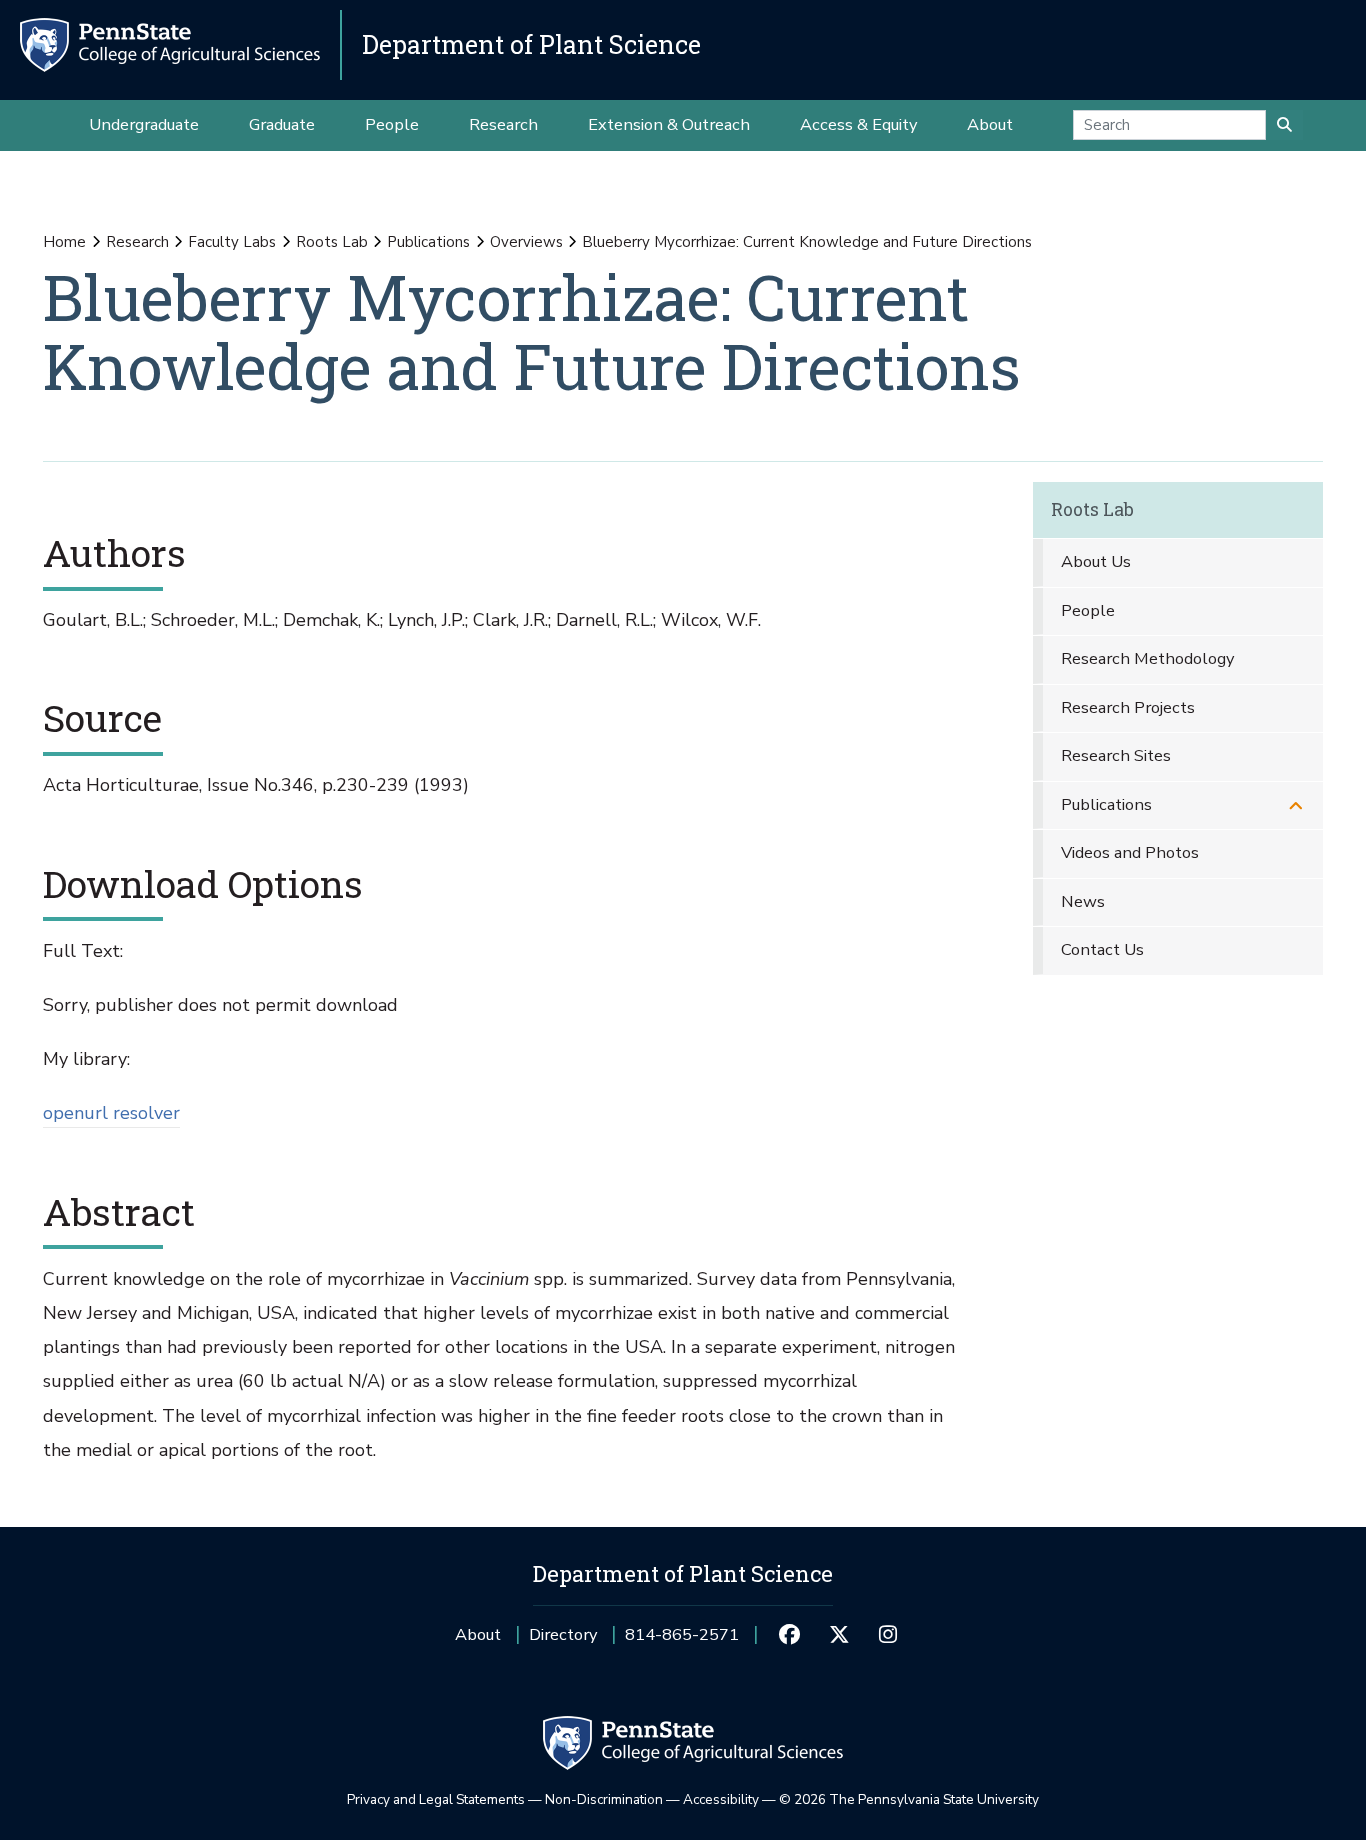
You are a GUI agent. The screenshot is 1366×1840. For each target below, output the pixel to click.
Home (64, 242)
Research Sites (1116, 755)
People (1088, 610)
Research (137, 242)
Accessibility (721, 1799)
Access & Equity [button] (858, 124)
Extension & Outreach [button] (669, 124)
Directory (563, 1634)
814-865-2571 (682, 1641)
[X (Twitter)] (838, 1635)
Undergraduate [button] (144, 124)
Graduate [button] (282, 124)
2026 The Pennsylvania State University (909, 1799)
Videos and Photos (1130, 852)
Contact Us (1102, 949)
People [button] (392, 124)
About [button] (990, 124)
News (1083, 901)
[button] (1296, 805)
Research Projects (1128, 707)
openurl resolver (111, 1113)
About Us (1096, 561)
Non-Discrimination (604, 1799)
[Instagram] (888, 1635)
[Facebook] (789, 1635)
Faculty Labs (232, 242)
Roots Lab (332, 242)
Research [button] (503, 124)
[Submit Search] (1284, 125)
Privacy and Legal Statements (436, 1799)
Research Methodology (1147, 658)
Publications (428, 242)
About (478, 1634)
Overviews (526, 242)
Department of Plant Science (531, 44)
